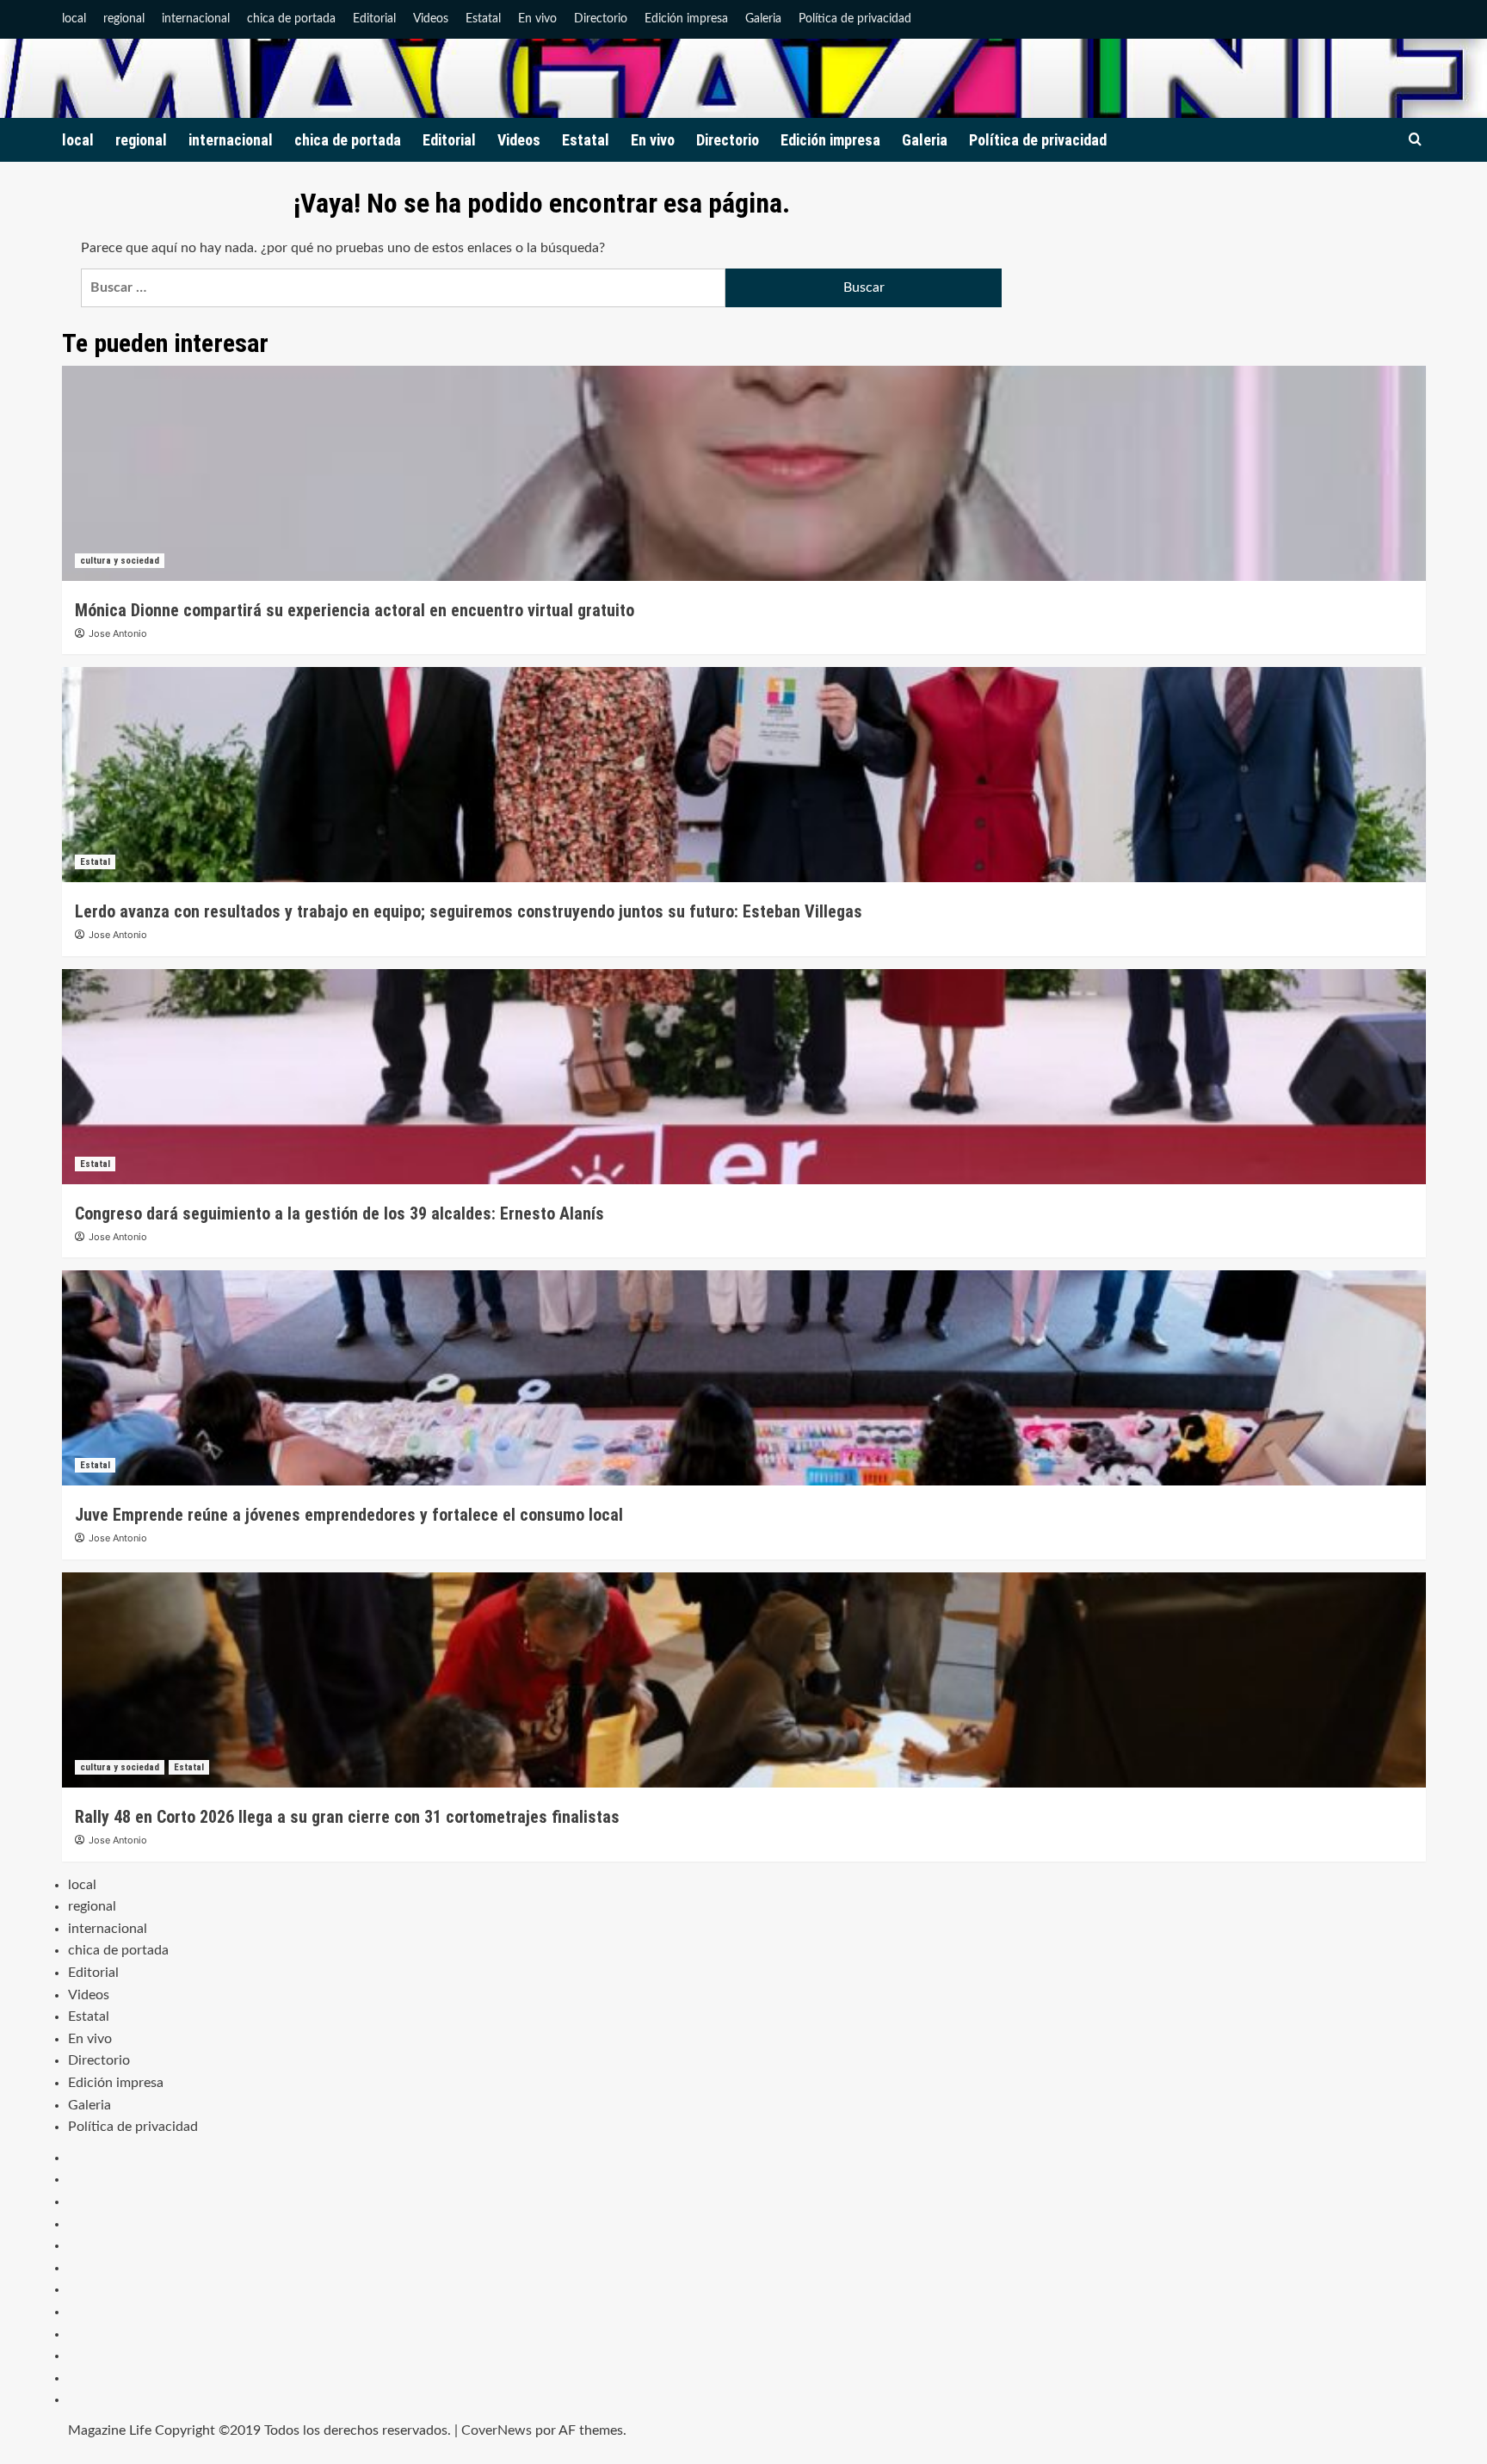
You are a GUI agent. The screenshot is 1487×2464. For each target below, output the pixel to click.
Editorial (374, 19)
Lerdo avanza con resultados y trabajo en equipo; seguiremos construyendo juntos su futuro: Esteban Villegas (469, 911)
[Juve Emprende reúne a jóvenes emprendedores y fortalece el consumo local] (744, 1378)
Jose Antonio (118, 633)
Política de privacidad (855, 19)
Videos (431, 19)
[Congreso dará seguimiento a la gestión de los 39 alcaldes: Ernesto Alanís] (744, 1077)
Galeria (763, 19)
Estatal (483, 19)
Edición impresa (686, 19)
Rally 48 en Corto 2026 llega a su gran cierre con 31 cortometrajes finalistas (347, 1817)
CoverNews (497, 2430)
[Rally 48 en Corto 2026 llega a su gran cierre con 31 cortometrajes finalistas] (744, 1680)
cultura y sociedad (120, 561)
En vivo (537, 19)
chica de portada (291, 19)
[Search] (1415, 140)
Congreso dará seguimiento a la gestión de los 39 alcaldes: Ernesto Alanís (339, 1213)
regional (124, 19)
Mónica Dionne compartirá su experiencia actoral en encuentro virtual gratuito (355, 610)
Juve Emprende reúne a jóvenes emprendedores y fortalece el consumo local (349, 1515)
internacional (196, 19)
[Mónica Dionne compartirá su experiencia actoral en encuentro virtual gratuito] (744, 473)
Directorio (601, 19)
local (74, 19)
